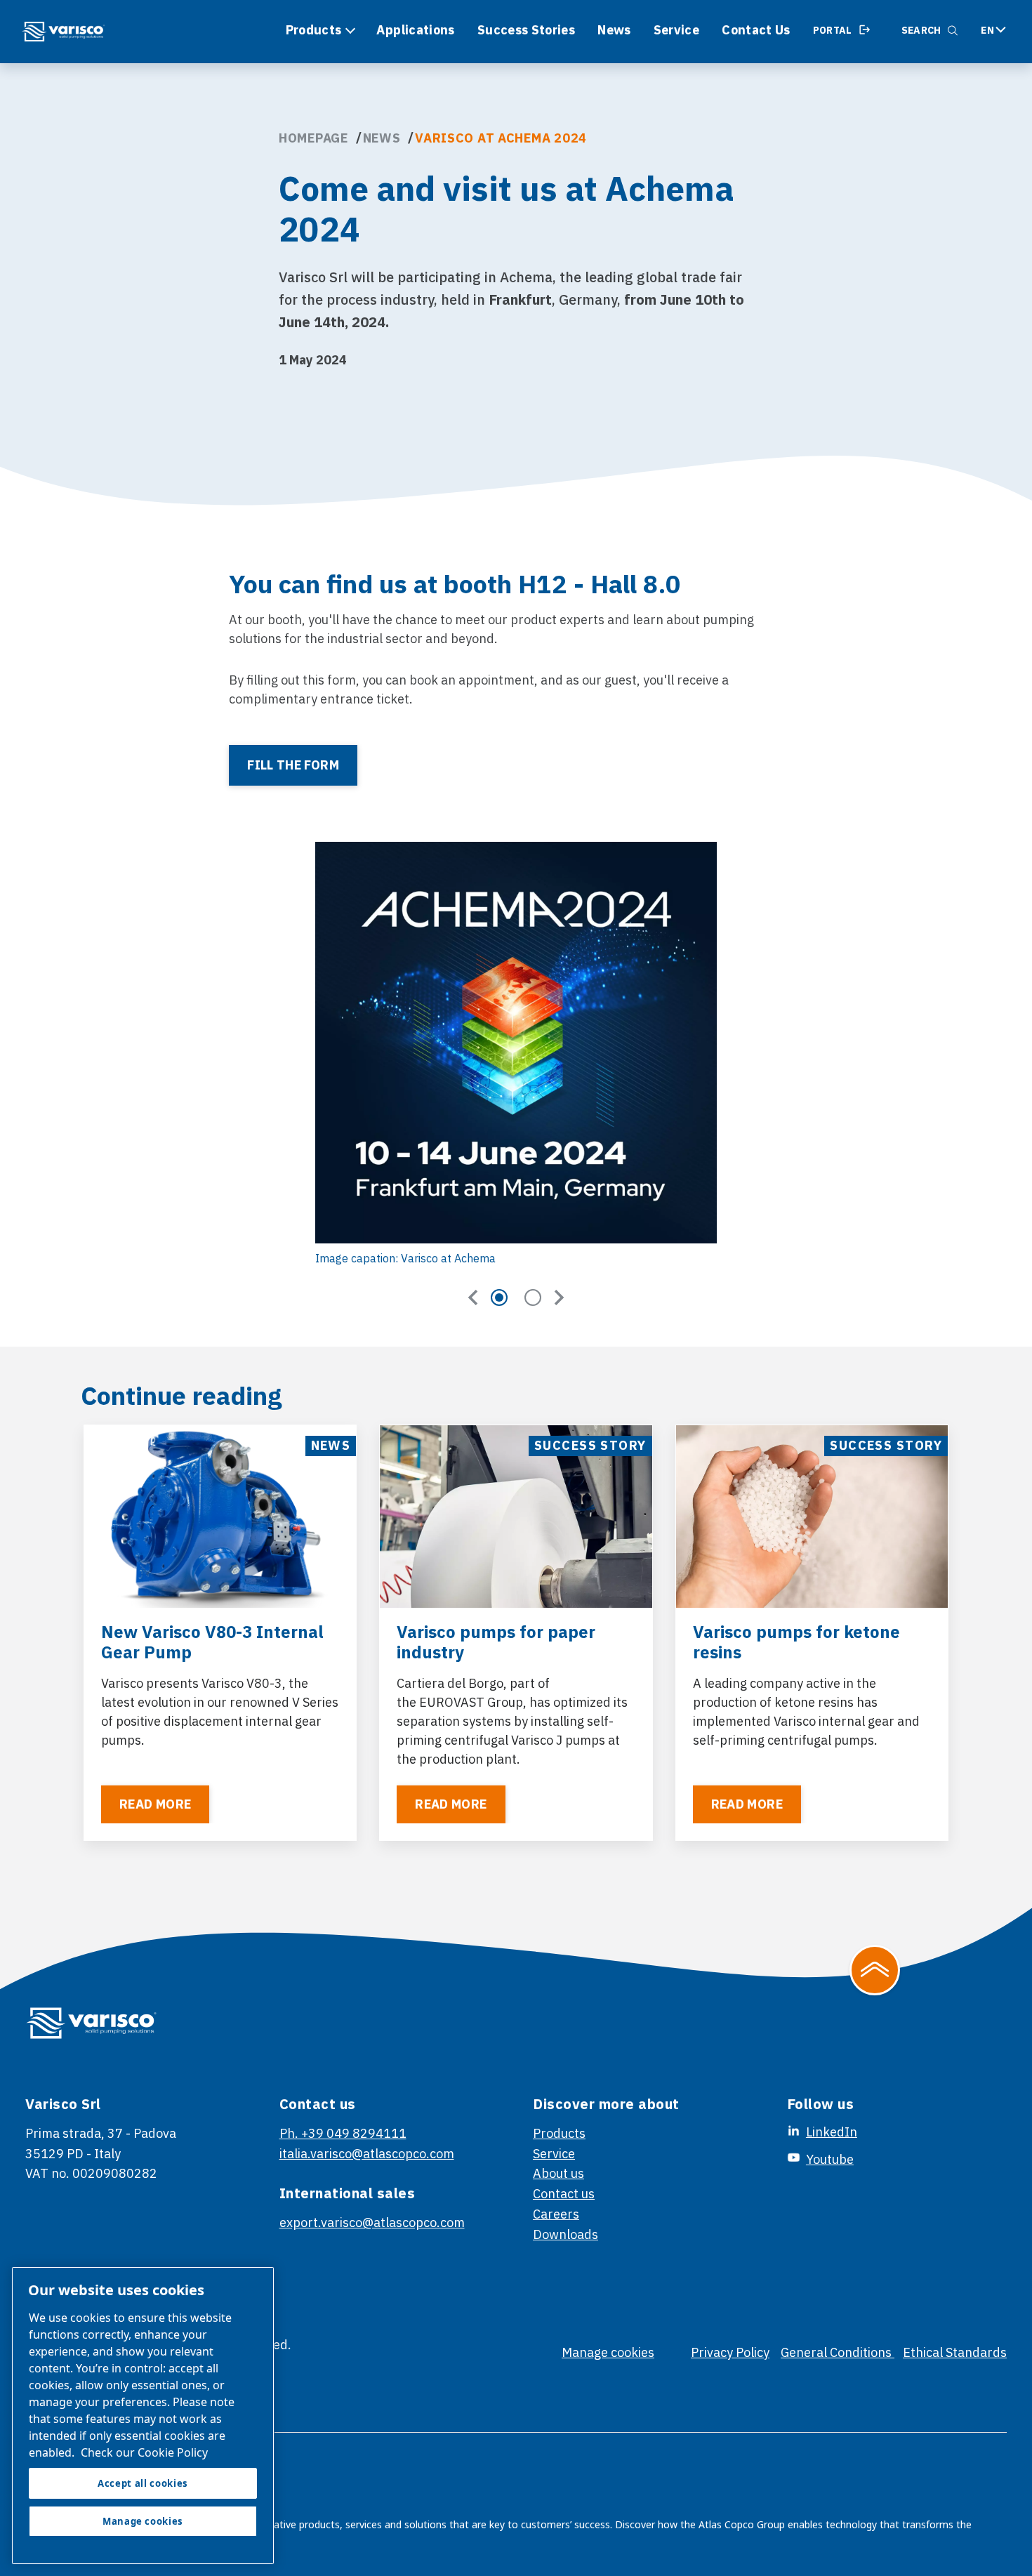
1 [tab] (499, 1297)
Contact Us (756, 30)
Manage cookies (608, 2352)
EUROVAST (452, 1702)
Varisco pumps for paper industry (496, 1642)
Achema (526, 277)
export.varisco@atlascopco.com (372, 2222)
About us (558, 2173)
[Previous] (473, 1297)
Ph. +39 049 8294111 (343, 2133)
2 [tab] (533, 1297)
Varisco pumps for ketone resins (796, 1642)
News (614, 30)
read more (155, 1804)
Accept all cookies (143, 2483)
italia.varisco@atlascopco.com (367, 2154)
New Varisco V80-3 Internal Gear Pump (212, 1642)
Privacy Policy (730, 2352)
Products (314, 30)
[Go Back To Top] (875, 1970)
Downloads (565, 2234)
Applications (415, 30)
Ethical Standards (955, 2352)
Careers (556, 2214)
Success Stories (526, 30)
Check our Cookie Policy (144, 2452)
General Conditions (838, 2352)
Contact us (564, 2194)
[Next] (559, 1297)
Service (677, 30)
